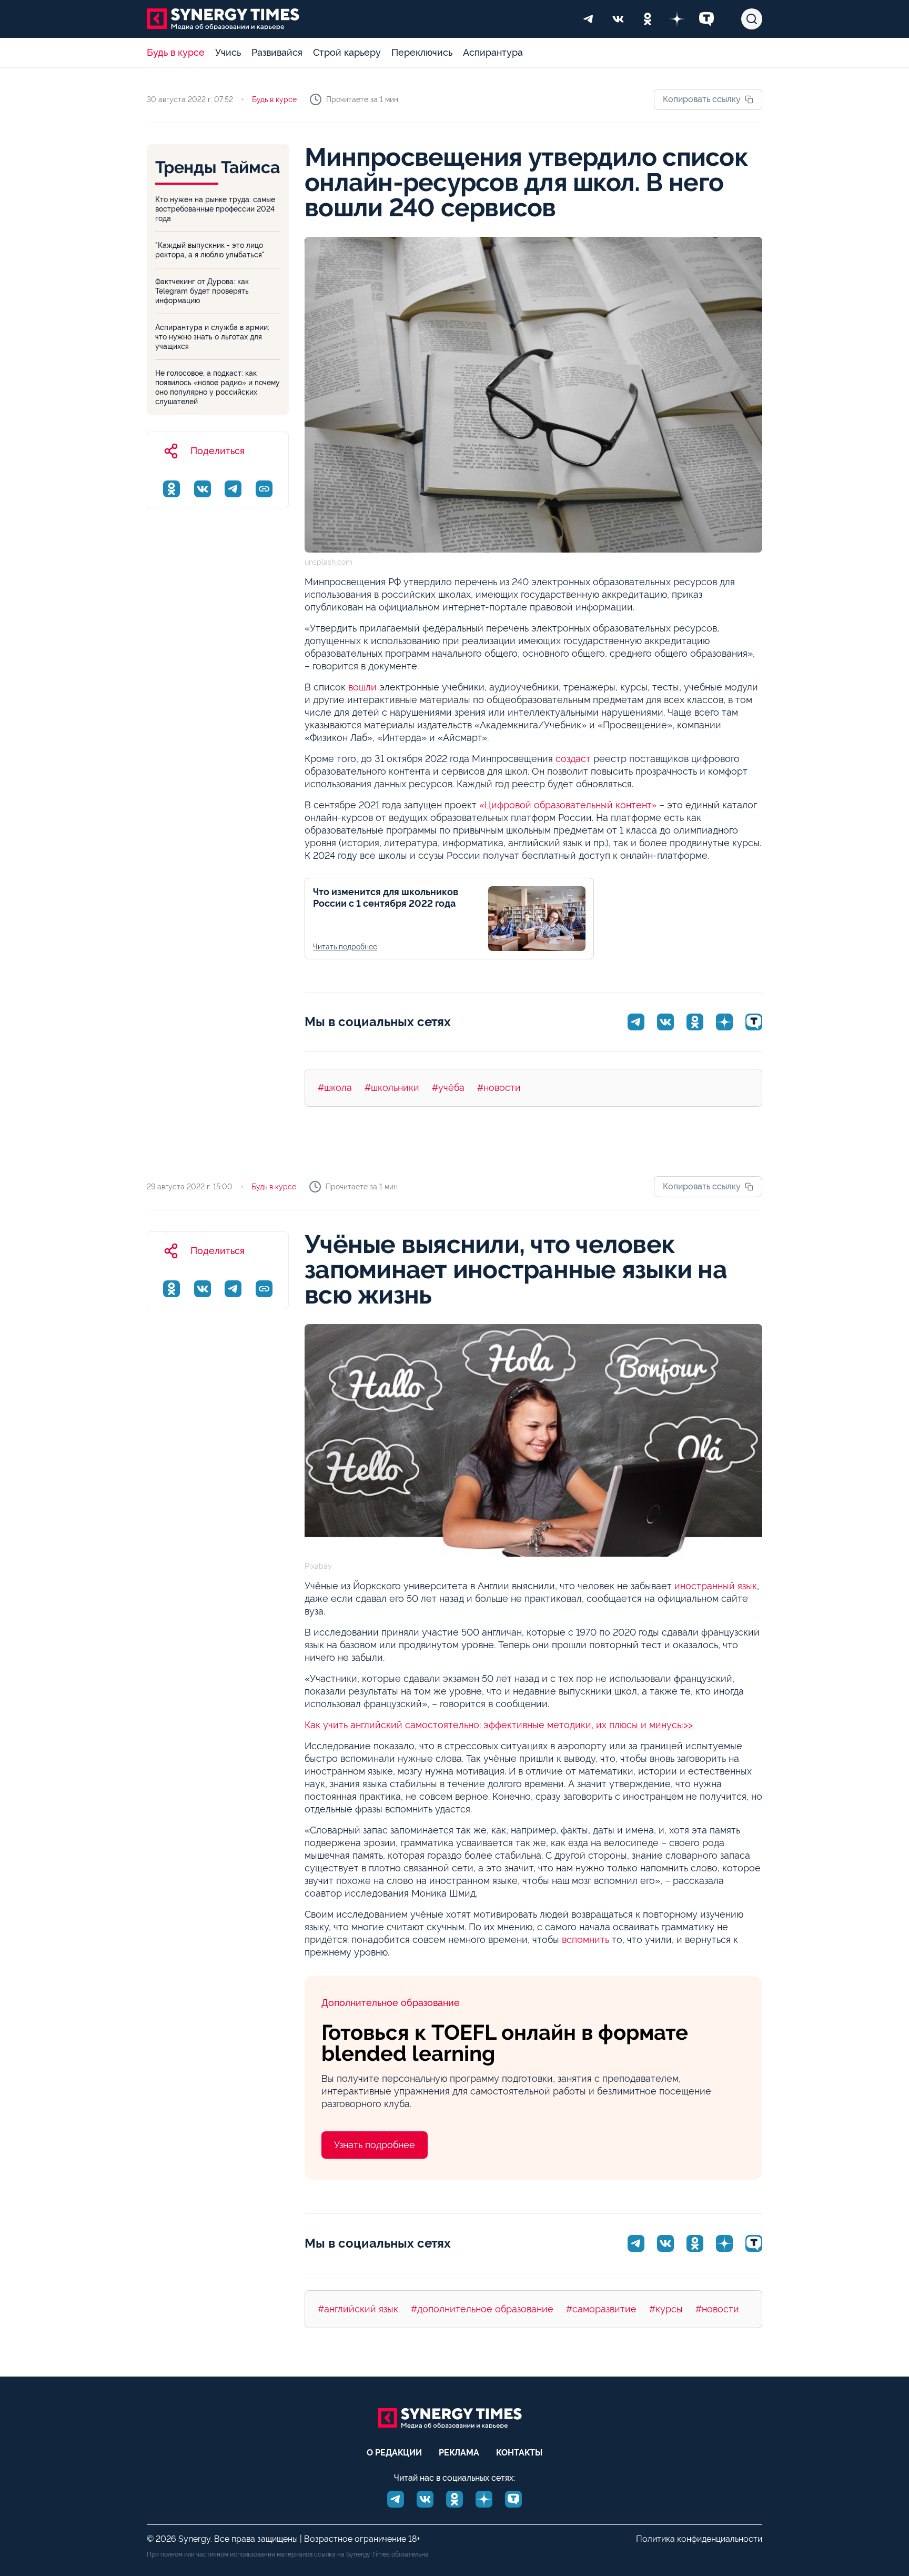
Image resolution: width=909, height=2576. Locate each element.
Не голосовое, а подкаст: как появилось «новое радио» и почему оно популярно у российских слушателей (218, 387)
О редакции (394, 2453)
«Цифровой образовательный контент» (567, 805)
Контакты (519, 2453)
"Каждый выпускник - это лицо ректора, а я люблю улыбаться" (210, 250)
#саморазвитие (601, 2309)
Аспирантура (493, 52)
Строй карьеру (347, 52)
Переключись (422, 52)
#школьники (392, 1087)
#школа (335, 1087)
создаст (572, 759)
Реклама (459, 2453)
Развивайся (277, 52)
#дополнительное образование (482, 2309)
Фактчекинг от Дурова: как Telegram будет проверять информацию (202, 291)
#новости (499, 1087)
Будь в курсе (176, 52)
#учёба (448, 1087)
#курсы (666, 2309)
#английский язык (358, 2309)
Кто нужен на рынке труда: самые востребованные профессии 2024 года (215, 209)
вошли (362, 687)
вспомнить (585, 1939)
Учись (228, 52)
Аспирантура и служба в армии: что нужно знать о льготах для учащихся (212, 337)
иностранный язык (716, 1586)
